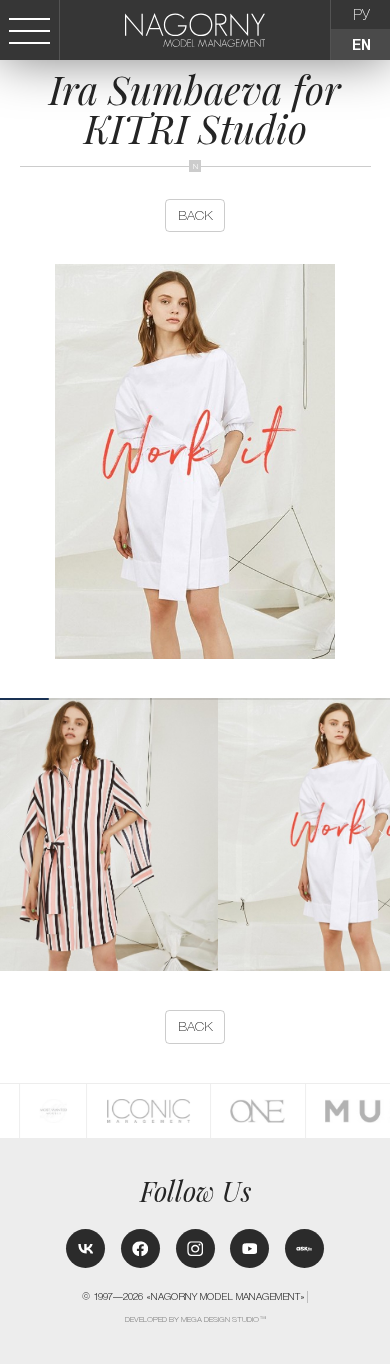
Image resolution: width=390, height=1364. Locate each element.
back (195, 215)
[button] (381, 835)
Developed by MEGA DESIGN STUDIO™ (196, 1319)
